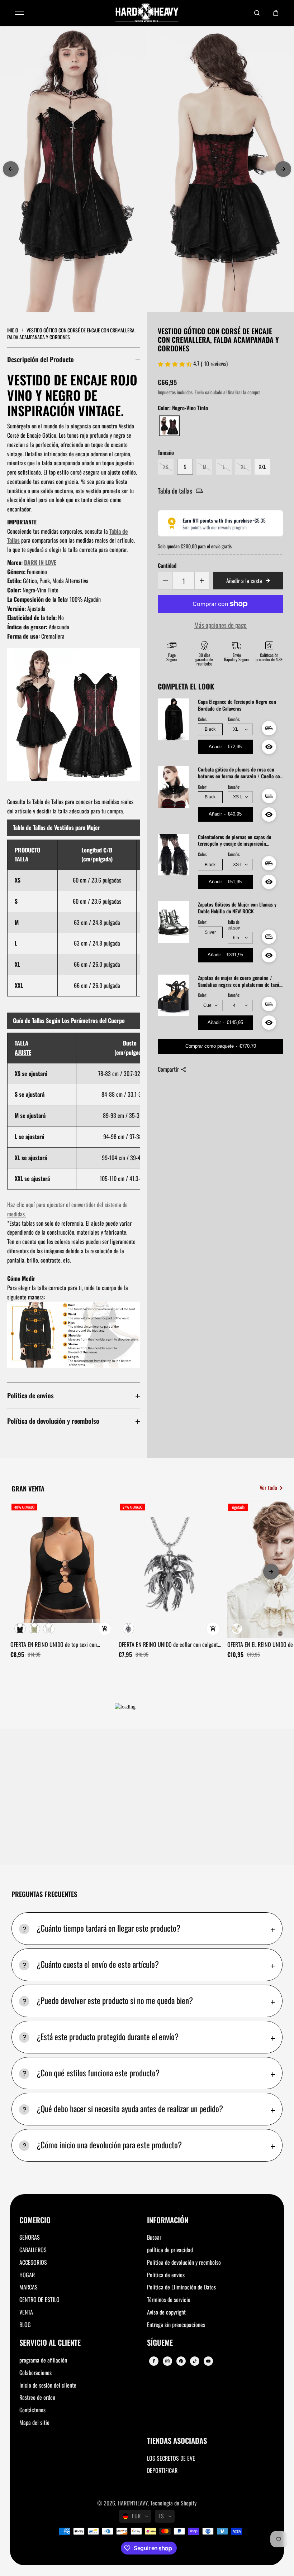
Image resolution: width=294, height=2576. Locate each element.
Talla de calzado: (234, 925)
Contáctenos (32, 2410)
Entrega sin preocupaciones (176, 2325)
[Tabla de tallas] (269, 728)
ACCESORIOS (33, 2262)
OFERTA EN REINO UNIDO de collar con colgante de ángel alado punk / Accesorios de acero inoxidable (170, 1645)
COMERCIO (35, 2221)
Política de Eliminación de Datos (181, 2287)
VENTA (26, 2312)
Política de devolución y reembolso (53, 1421)
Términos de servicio (169, 2299)
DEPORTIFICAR (162, 2470)
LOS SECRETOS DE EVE (171, 2458)
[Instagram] (167, 2361)
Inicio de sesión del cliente (48, 2385)
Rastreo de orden (37, 2397)
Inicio (13, 330)
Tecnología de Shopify (173, 2503)
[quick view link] (105, 1629)
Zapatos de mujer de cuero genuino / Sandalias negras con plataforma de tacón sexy (240, 981)
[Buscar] (257, 13)
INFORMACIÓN (168, 2221)
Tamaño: (234, 719)
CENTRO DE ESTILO (39, 2299)
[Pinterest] (181, 2361)
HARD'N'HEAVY (133, 2503)
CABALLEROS (33, 2250)
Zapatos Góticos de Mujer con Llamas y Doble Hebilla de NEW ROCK (237, 908)
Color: (202, 719)
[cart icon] (276, 13)
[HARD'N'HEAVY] (147, 13)
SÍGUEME (160, 2343)
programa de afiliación (43, 2360)
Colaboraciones (35, 2373)
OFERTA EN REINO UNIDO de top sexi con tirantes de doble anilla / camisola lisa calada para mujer (59, 1645)
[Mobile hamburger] (19, 13)
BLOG (25, 2325)
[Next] (283, 169)
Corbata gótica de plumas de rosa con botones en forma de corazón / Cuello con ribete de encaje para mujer (240, 773)
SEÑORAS (30, 2237)
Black (210, 729)
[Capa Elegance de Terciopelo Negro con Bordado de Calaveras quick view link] (269, 747)
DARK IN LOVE (40, 562)
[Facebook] (154, 2361)
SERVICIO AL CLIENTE (50, 2343)
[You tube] (208, 2361)
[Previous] (11, 169)
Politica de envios (30, 1395)
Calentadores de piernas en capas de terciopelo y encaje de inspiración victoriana (234, 841)
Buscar (154, 2237)
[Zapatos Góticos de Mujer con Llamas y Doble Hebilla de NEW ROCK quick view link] (269, 955)
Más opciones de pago (220, 625)
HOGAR (27, 2275)
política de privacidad (170, 2250)
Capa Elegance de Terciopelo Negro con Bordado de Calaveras (237, 705)
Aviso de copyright (166, 2312)
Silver (210, 932)
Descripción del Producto (41, 359)
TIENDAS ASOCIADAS (177, 2441)
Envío (199, 392)
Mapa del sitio (34, 2422)
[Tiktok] (195, 2361)
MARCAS (29, 2287)
